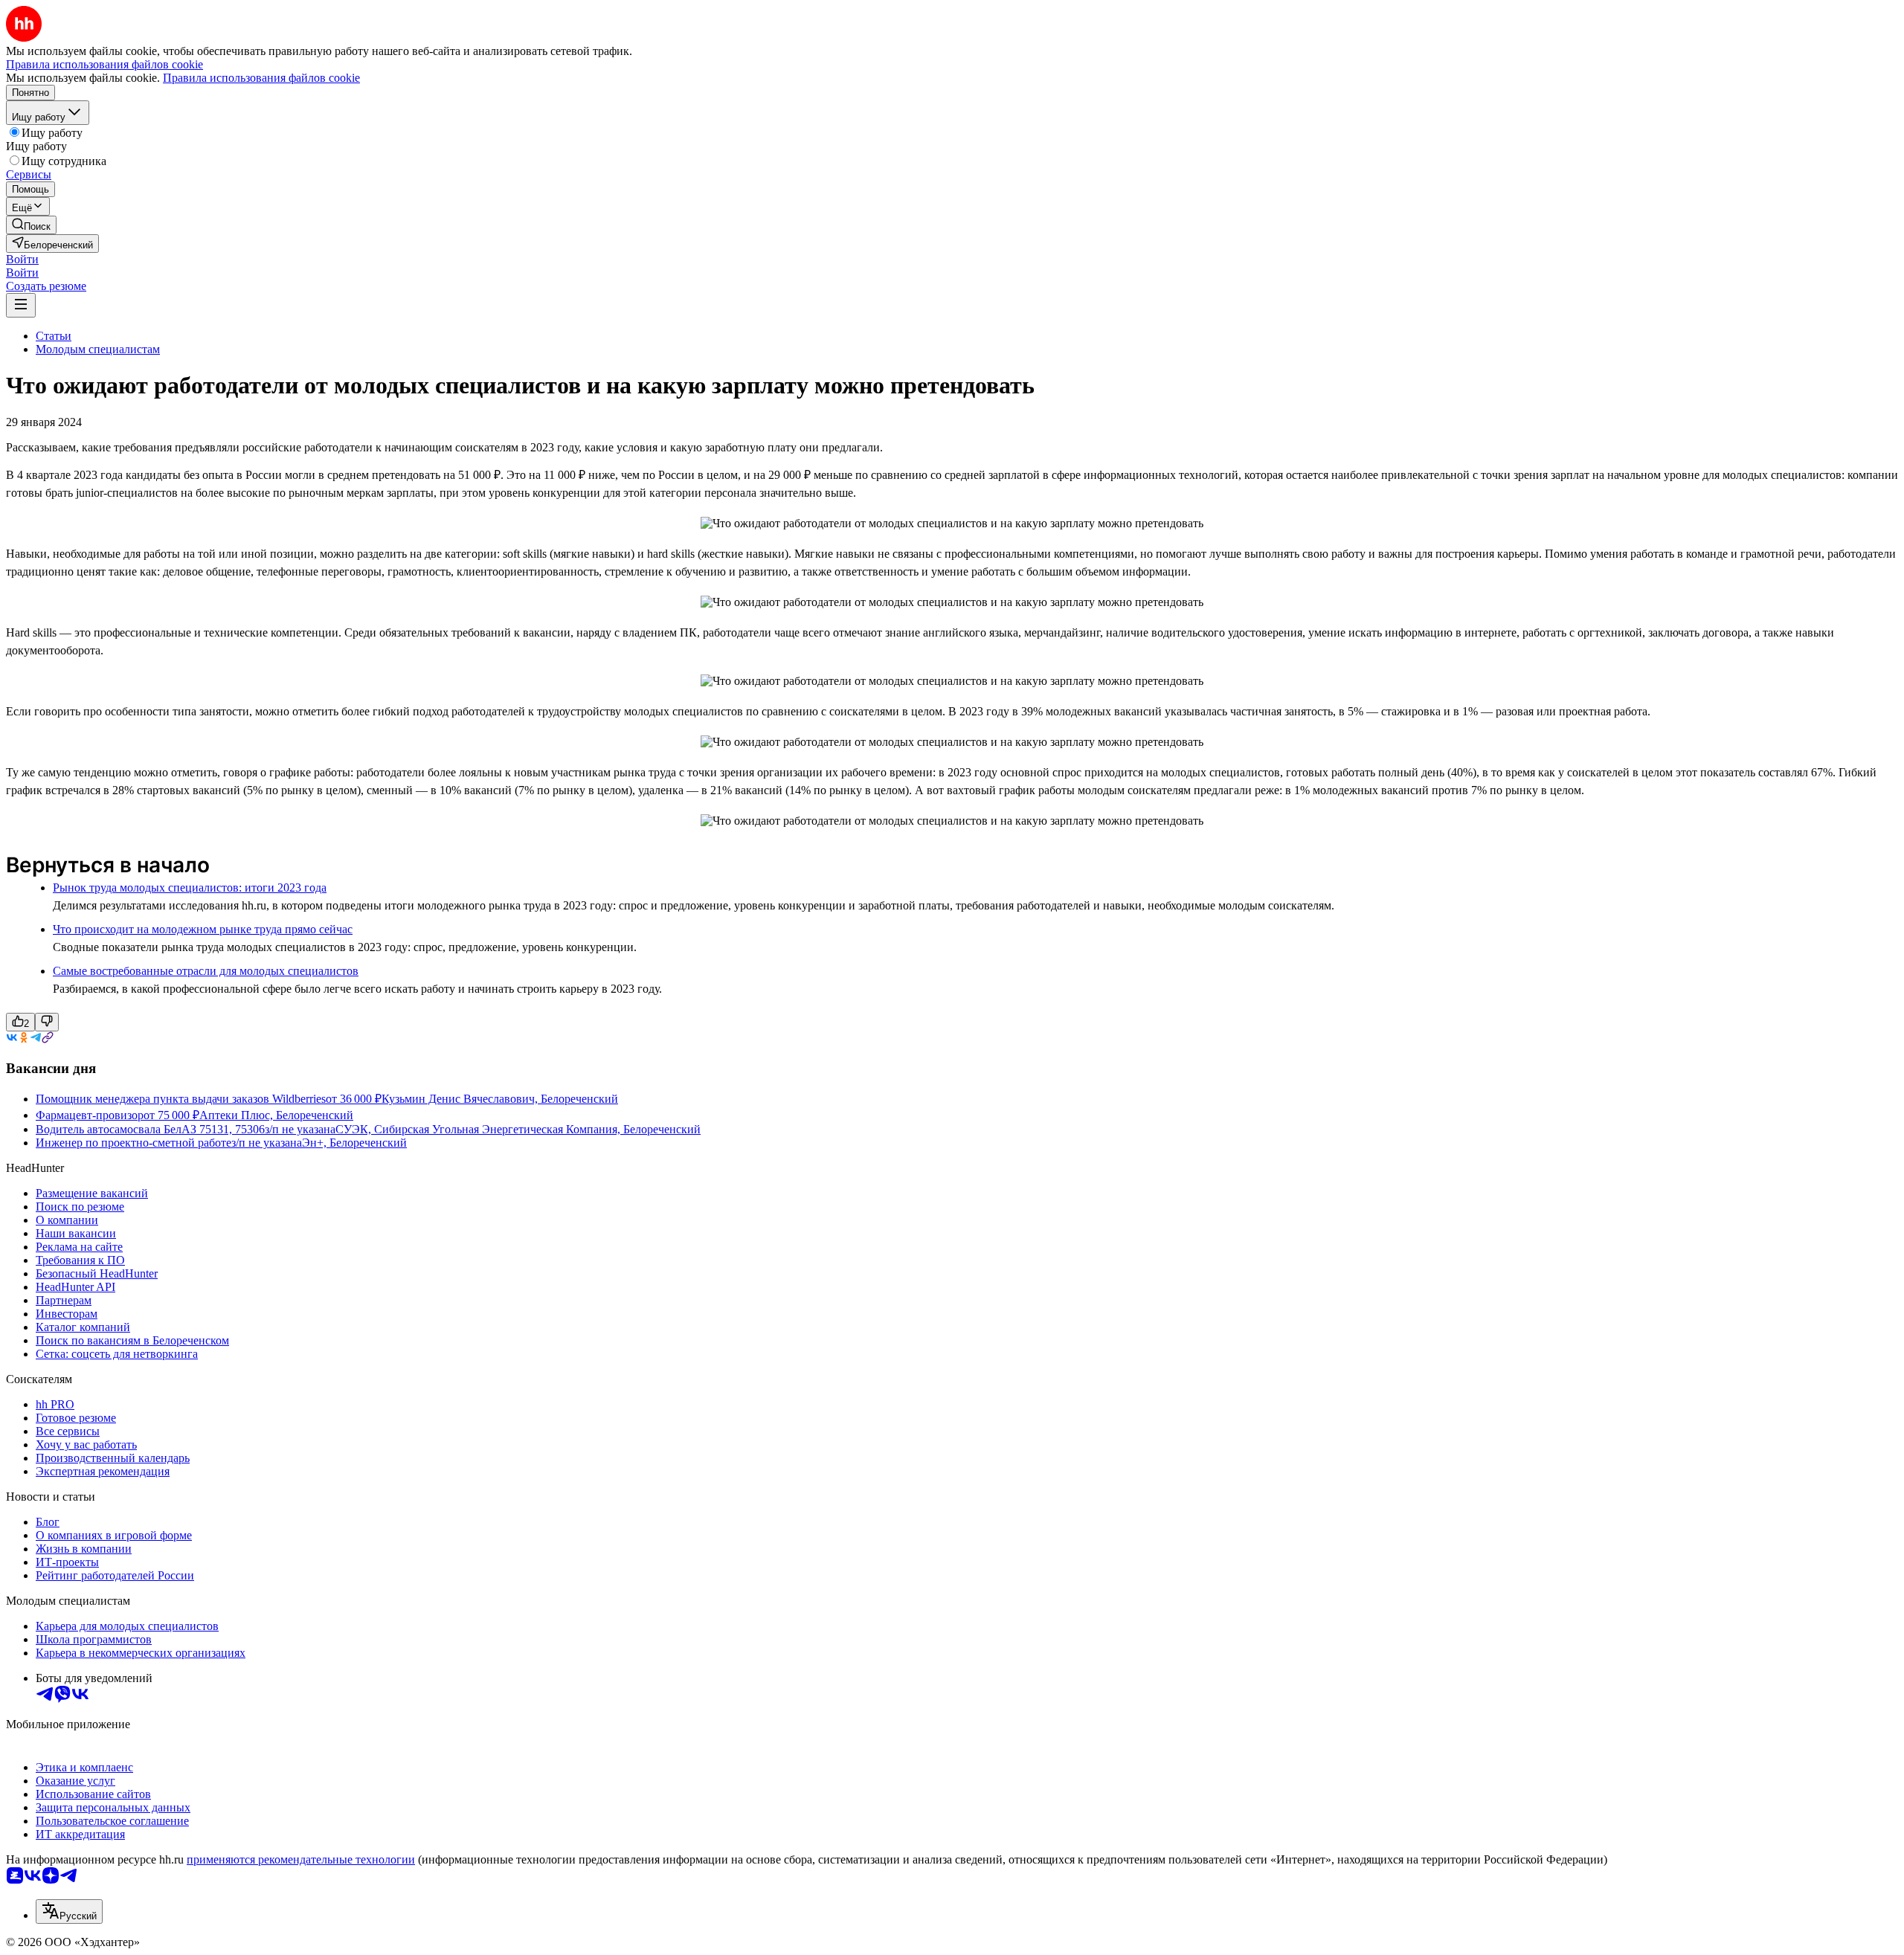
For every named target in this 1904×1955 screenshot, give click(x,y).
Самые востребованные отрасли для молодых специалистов (206, 971)
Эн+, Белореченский (354, 1143)
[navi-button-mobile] (21, 305)
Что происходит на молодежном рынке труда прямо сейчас (203, 929)
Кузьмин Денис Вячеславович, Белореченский (500, 1099)
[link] (31, 225)
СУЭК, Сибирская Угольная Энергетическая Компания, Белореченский (518, 1129)
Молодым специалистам (98, 349)
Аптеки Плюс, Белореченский (276, 1115)
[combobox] (69, 1911)
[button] (22, 259)
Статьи (54, 336)
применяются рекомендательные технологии (301, 1859)
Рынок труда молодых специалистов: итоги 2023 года (190, 888)
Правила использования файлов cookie (261, 78)
